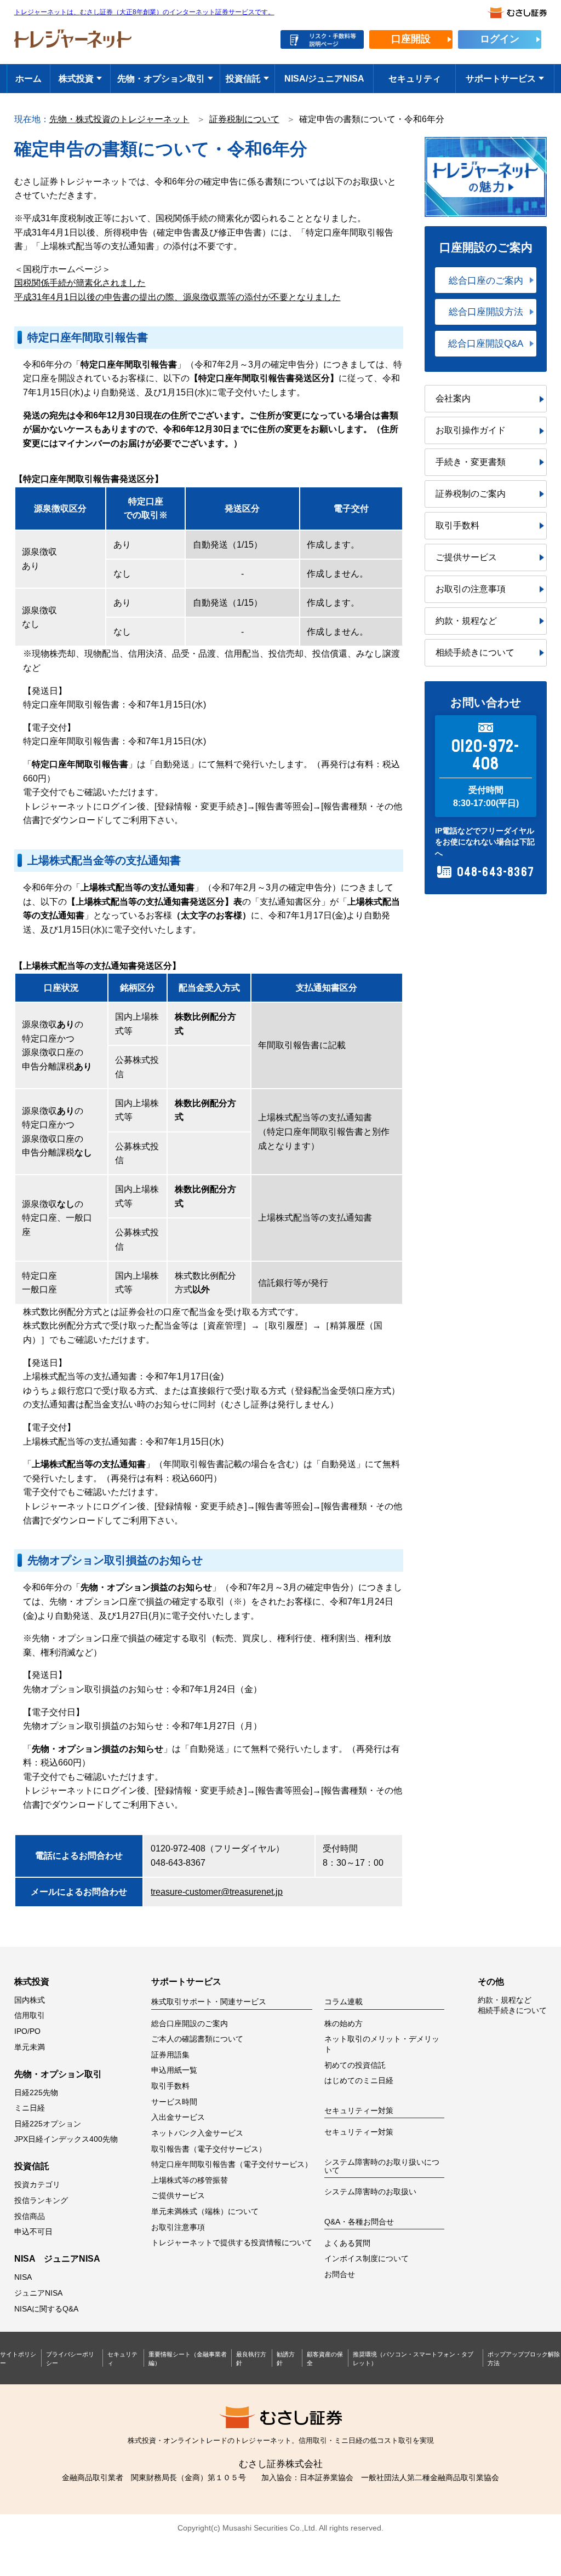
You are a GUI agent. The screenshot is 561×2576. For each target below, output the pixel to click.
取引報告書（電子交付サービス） (209, 2149)
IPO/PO (27, 2031)
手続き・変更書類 (471, 462)
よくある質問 (347, 2243)
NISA (23, 2277)
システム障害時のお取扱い (370, 2192)
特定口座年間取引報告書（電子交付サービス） (232, 2164)
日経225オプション (48, 2124)
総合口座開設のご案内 (190, 2024)
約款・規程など (466, 621)
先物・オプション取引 (161, 79)
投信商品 (30, 2216)
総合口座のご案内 (486, 280)
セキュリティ (415, 79)
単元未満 (30, 2047)
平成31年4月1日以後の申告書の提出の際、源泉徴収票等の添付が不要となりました (178, 297)
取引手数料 (457, 525)
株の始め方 (344, 2024)
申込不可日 (33, 2232)
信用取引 (30, 2016)
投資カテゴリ (37, 2185)
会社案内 (453, 398)
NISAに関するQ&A (46, 2309)
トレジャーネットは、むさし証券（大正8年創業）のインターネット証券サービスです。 (144, 12)
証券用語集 (170, 2055)
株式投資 (76, 79)
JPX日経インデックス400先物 (66, 2139)
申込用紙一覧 (174, 2070)
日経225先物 (36, 2093)
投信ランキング (41, 2201)
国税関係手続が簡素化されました (80, 283)
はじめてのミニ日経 (359, 2081)
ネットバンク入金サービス (197, 2133)
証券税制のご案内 (471, 494)
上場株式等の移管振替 (190, 2180)
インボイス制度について (367, 2259)
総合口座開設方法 (486, 312)
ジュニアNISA (38, 2293)
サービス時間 (174, 2102)
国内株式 (30, 2000)
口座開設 (411, 39)
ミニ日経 (30, 2108)
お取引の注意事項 (471, 589)
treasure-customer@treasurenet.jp (217, 1892)
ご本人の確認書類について (197, 2039)
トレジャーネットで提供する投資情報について (232, 2243)
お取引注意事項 (178, 2227)
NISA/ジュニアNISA (324, 79)
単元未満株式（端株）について (205, 2212)
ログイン (500, 39)
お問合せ (340, 2275)
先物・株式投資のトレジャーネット (119, 119)
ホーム (28, 79)
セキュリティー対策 (359, 2132)
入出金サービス (178, 2117)
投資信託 (243, 79)
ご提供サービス (466, 557)
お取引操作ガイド (471, 430)
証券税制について (244, 119)
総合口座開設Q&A (486, 343)
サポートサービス (501, 79)
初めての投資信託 (355, 2065)
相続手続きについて (475, 652)
